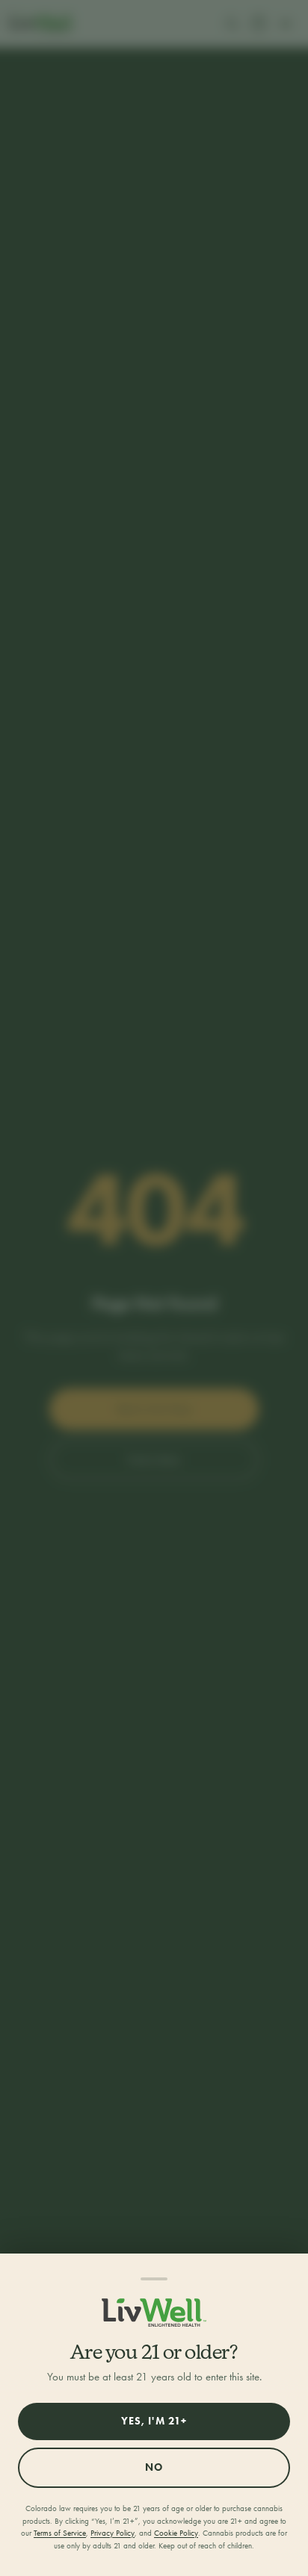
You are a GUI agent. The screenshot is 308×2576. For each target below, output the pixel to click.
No (154, 2467)
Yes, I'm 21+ (154, 2421)
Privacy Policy (113, 2533)
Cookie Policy (176, 2533)
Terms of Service (60, 2533)
